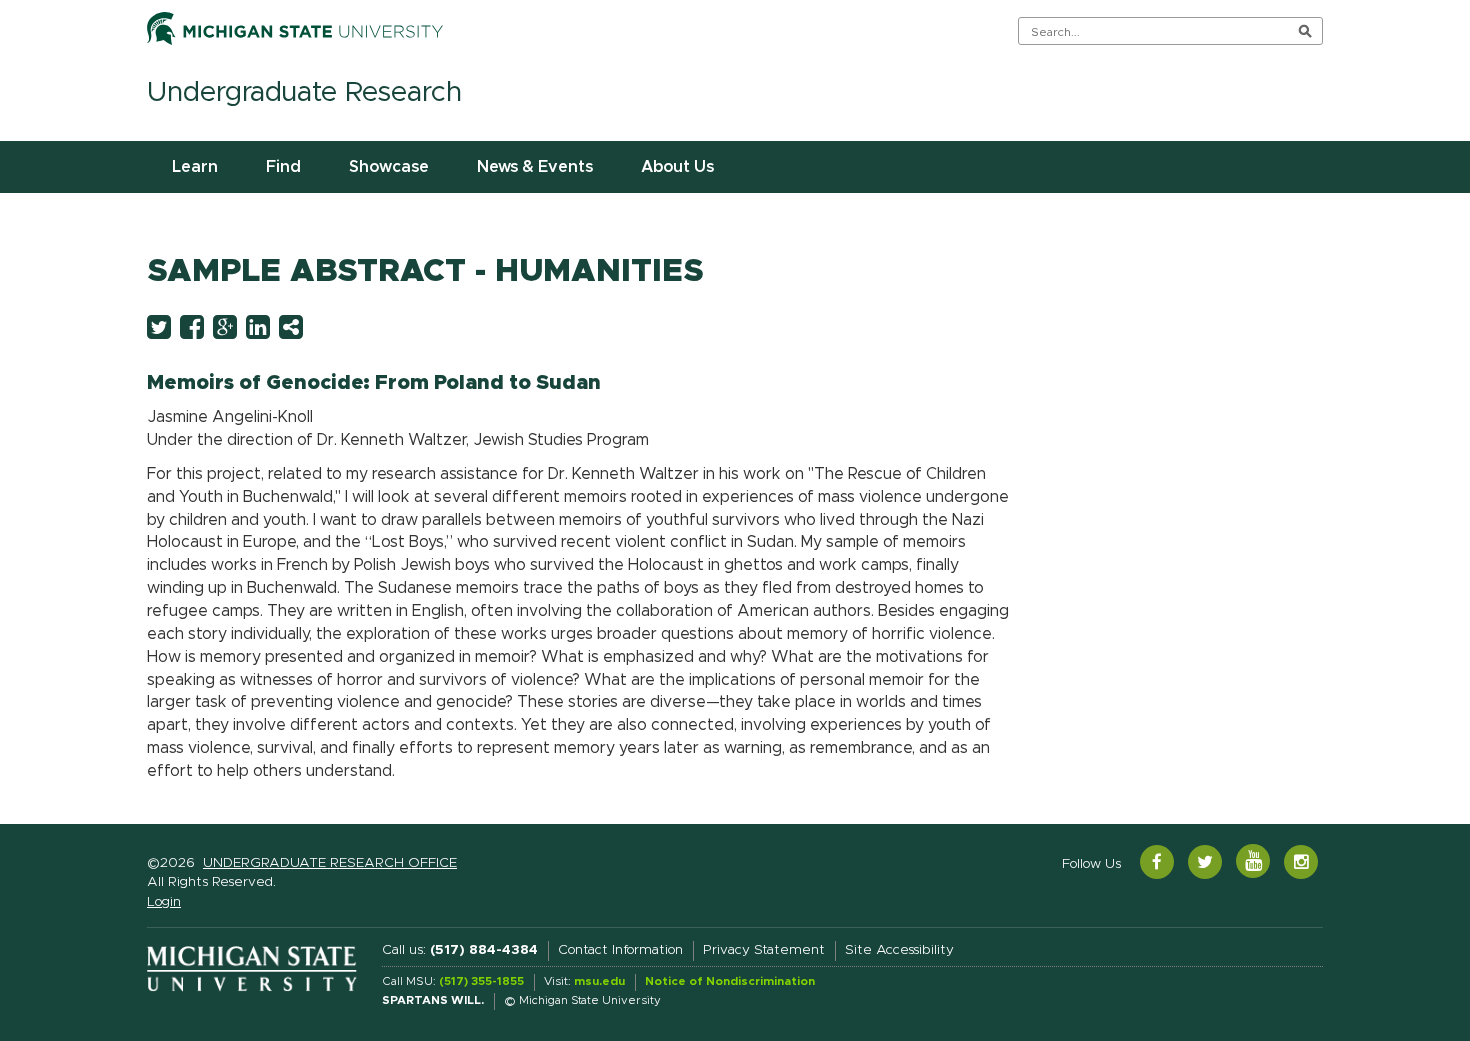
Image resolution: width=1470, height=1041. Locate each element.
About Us (677, 167)
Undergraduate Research (304, 93)
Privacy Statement (764, 950)
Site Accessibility (899, 950)
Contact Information (620, 950)
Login (164, 902)
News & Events (535, 167)
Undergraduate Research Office (330, 863)
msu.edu (599, 981)
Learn (195, 167)
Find (283, 167)
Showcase (389, 167)
